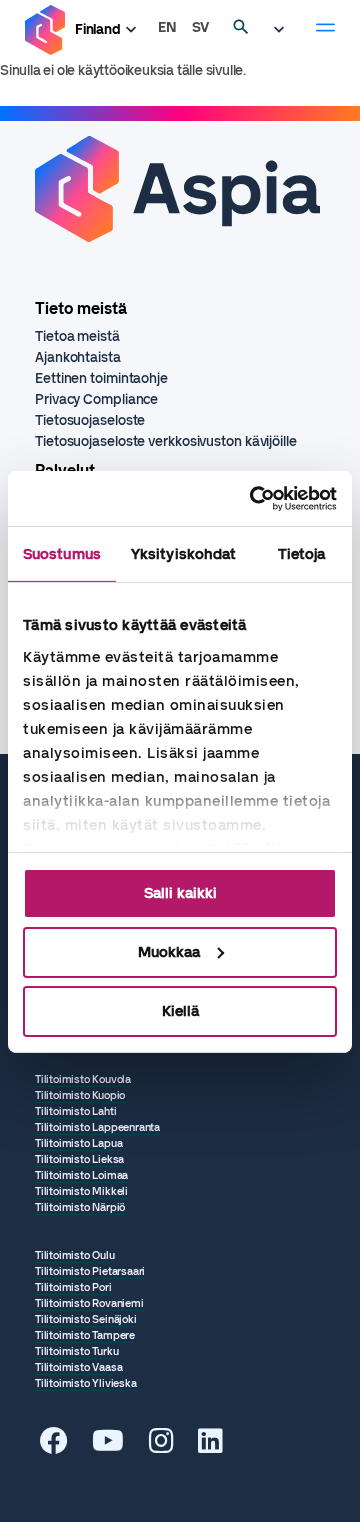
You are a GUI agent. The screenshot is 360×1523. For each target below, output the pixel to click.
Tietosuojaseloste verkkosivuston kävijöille (166, 441)
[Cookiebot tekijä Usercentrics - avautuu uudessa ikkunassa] (254, 498)
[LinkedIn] (210, 1446)
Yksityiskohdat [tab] (183, 554)
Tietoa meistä (77, 336)
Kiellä (180, 1010)
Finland (98, 29)
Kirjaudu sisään (284, 30)
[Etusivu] (45, 30)
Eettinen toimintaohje (101, 378)
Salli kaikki (180, 893)
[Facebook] (54, 1446)
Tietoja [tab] (302, 554)
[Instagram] (161, 1446)
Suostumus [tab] (62, 554)
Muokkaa (169, 952)
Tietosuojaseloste (90, 420)
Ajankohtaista (78, 357)
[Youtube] (108, 1446)
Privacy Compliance (96, 399)
